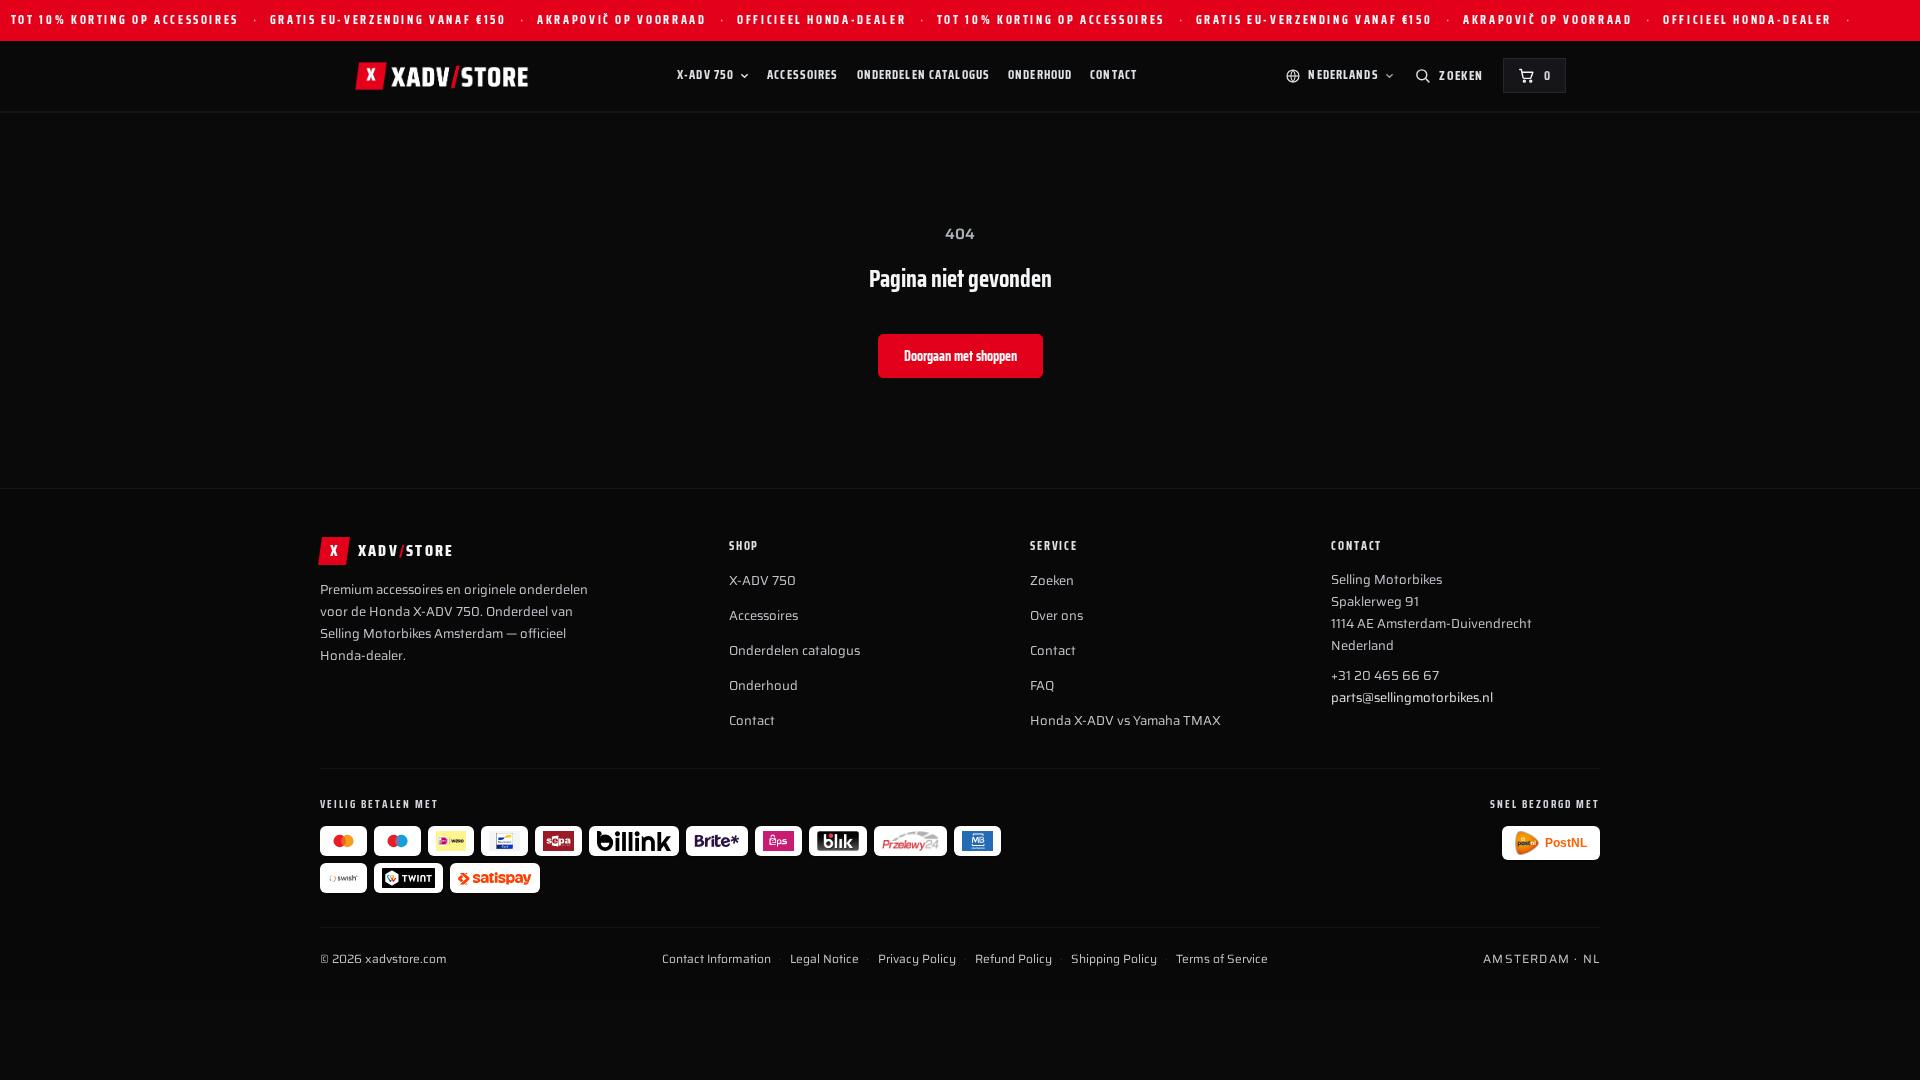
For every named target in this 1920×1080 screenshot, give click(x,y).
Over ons (1056, 615)
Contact (1113, 75)
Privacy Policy (917, 959)
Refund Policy (1013, 959)
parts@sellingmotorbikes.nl (1412, 697)
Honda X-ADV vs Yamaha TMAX (1125, 720)
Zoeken (1052, 580)
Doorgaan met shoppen (960, 356)
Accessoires (802, 75)
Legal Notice (824, 959)
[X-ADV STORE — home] (441, 76)
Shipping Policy (1114, 959)
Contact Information (716, 959)
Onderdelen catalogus (924, 75)
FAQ (1042, 685)
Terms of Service (1222, 959)
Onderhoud (1040, 75)
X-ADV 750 (705, 75)
